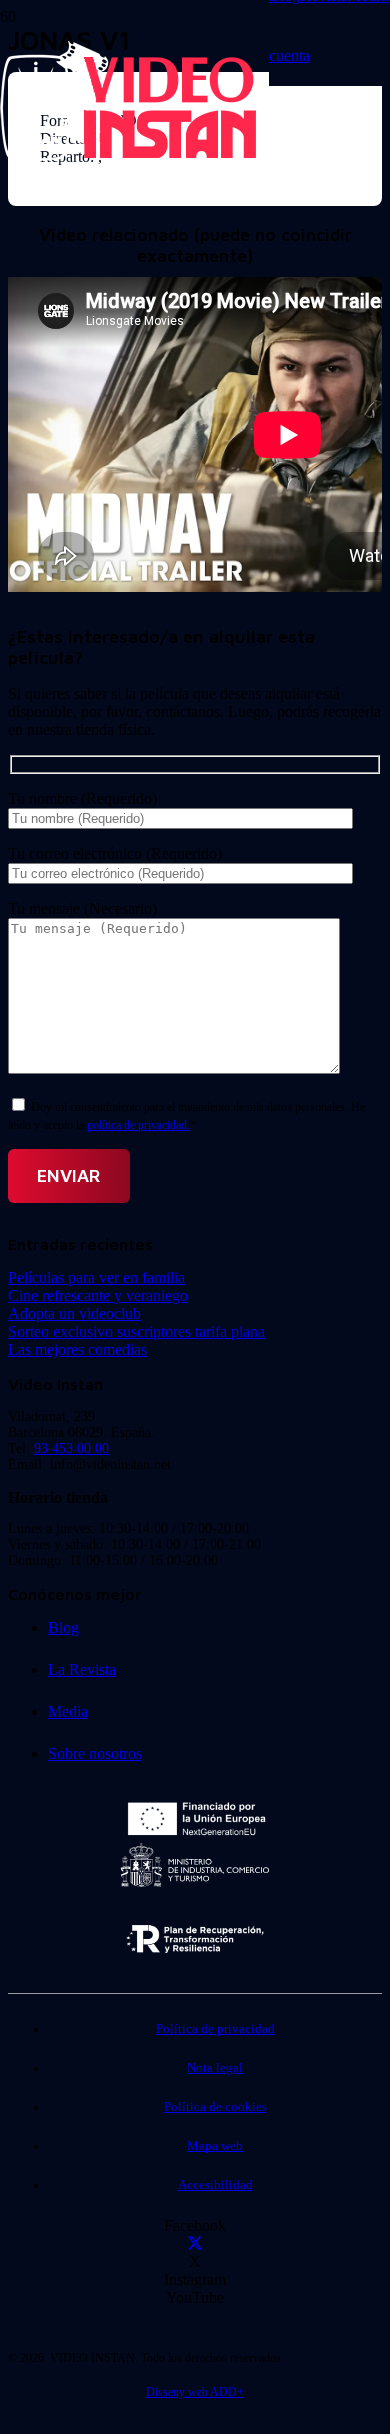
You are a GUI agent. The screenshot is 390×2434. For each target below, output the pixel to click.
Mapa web (215, 2146)
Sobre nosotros (95, 1753)
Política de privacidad (215, 2029)
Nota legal (215, 2068)
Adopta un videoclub (74, 1313)
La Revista (82, 1669)
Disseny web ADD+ (195, 2392)
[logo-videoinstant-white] (128, 155)
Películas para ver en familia (96, 1277)
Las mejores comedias (77, 1349)
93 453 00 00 (71, 1448)
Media (68, 1711)
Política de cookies (215, 2107)
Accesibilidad (215, 2185)
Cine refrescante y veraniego (98, 1295)
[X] (195, 2243)
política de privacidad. (138, 1125)
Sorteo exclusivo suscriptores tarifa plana (136, 1331)
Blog (63, 1627)
